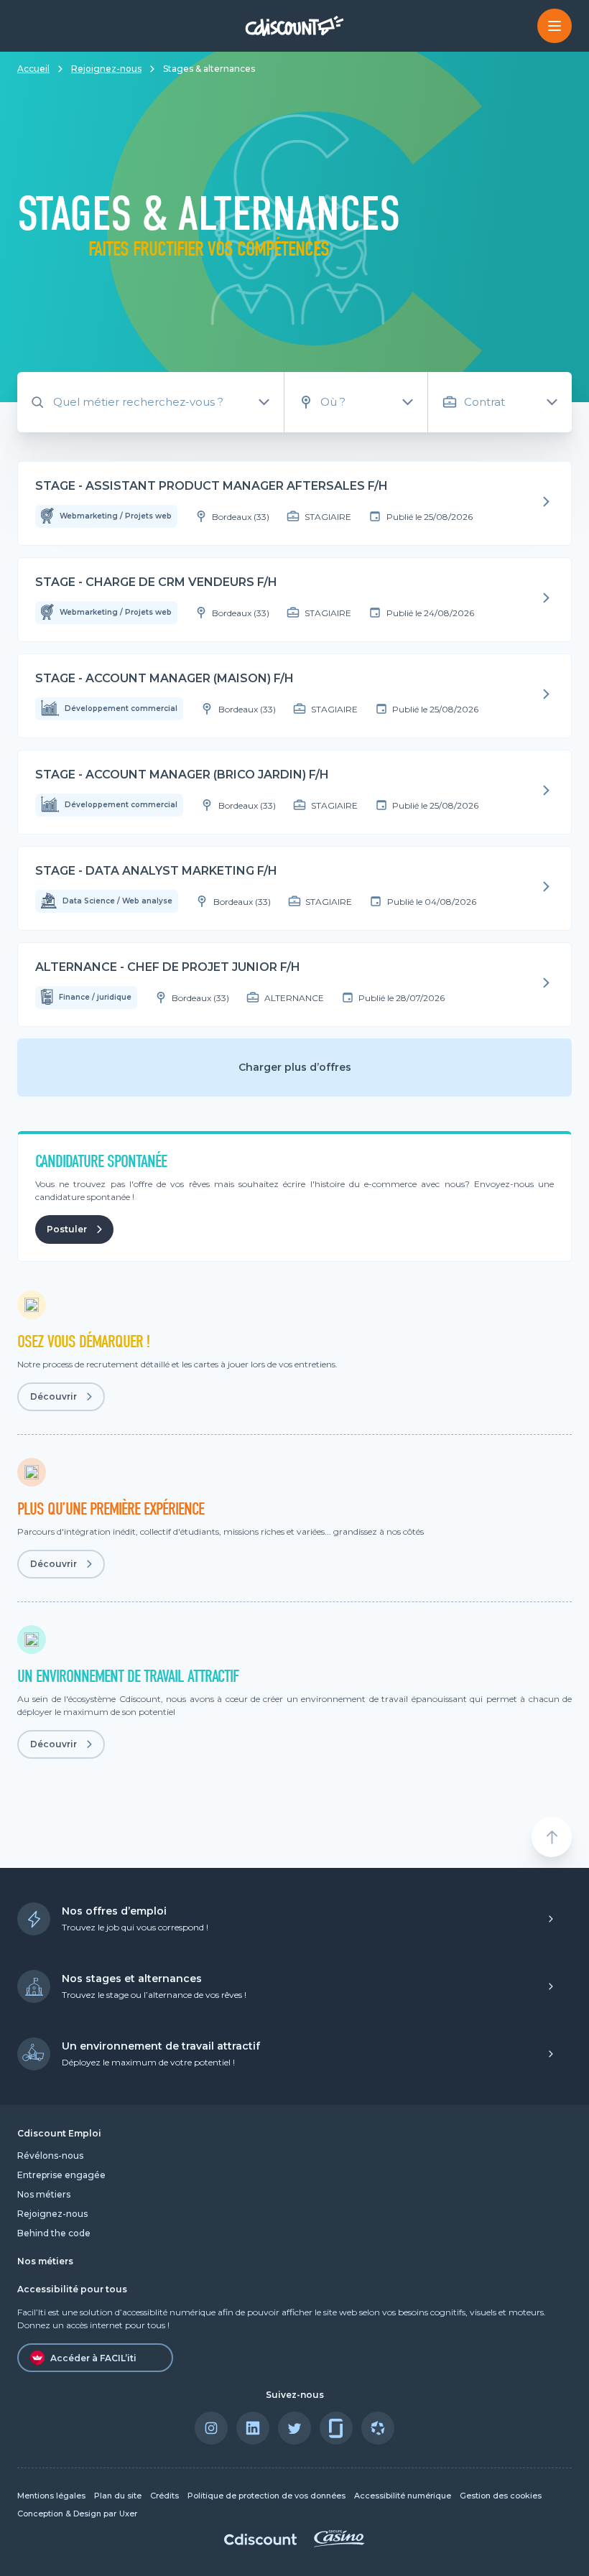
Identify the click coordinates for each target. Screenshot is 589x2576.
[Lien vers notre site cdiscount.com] (260, 2541)
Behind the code (54, 2233)
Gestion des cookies (501, 2496)
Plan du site (118, 2496)
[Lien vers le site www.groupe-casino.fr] (339, 2543)
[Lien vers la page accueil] (295, 25)
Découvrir (54, 1396)
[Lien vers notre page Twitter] (294, 2428)
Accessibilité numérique (403, 2496)
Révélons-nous (50, 2156)
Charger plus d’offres (295, 1067)
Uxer (128, 2514)
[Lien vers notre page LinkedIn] (253, 2428)
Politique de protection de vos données (266, 2496)
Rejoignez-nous (106, 69)
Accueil (33, 69)
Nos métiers (44, 2194)
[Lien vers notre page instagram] (211, 2428)
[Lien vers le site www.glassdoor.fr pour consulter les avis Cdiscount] (336, 2428)
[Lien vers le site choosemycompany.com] (378, 2428)
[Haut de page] (552, 1837)
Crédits (164, 2496)
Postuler (67, 1229)
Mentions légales (51, 2496)
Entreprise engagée (61, 2175)
